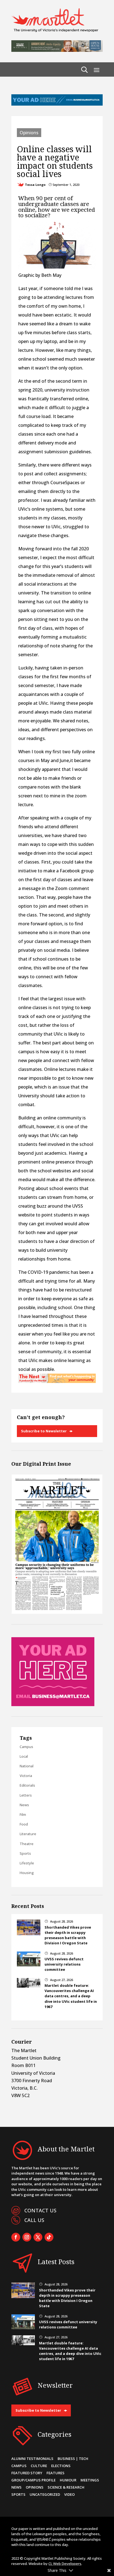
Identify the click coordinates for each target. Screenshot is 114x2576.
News (24, 1805)
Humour (68, 2480)
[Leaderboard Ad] (57, 104)
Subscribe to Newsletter (44, 1431)
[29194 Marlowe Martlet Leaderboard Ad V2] (57, 50)
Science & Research (66, 2487)
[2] (57, 1381)
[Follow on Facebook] (16, 2237)
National (27, 1766)
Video (69, 2494)
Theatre (27, 1844)
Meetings (90, 2480)
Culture (39, 2466)
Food (24, 1824)
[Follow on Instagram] (27, 2237)
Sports (25, 1853)
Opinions (29, 133)
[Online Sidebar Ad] (53, 1704)
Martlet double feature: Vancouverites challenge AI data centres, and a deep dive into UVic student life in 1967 (71, 1996)
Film (23, 1814)
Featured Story (27, 2473)
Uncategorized (45, 2494)
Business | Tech (73, 2459)
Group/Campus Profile (33, 2480)
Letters (26, 1795)
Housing (27, 1873)
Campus (26, 1747)
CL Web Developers (65, 2564)
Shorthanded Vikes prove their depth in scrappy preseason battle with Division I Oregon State (68, 1935)
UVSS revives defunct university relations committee (64, 1964)
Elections (61, 2466)
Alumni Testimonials (32, 2459)
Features (55, 2473)
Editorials (27, 1785)
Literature (28, 1834)
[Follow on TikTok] (49, 2237)
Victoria (26, 1776)
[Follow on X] (38, 2237)
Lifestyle (27, 1863)
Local (24, 1756)
